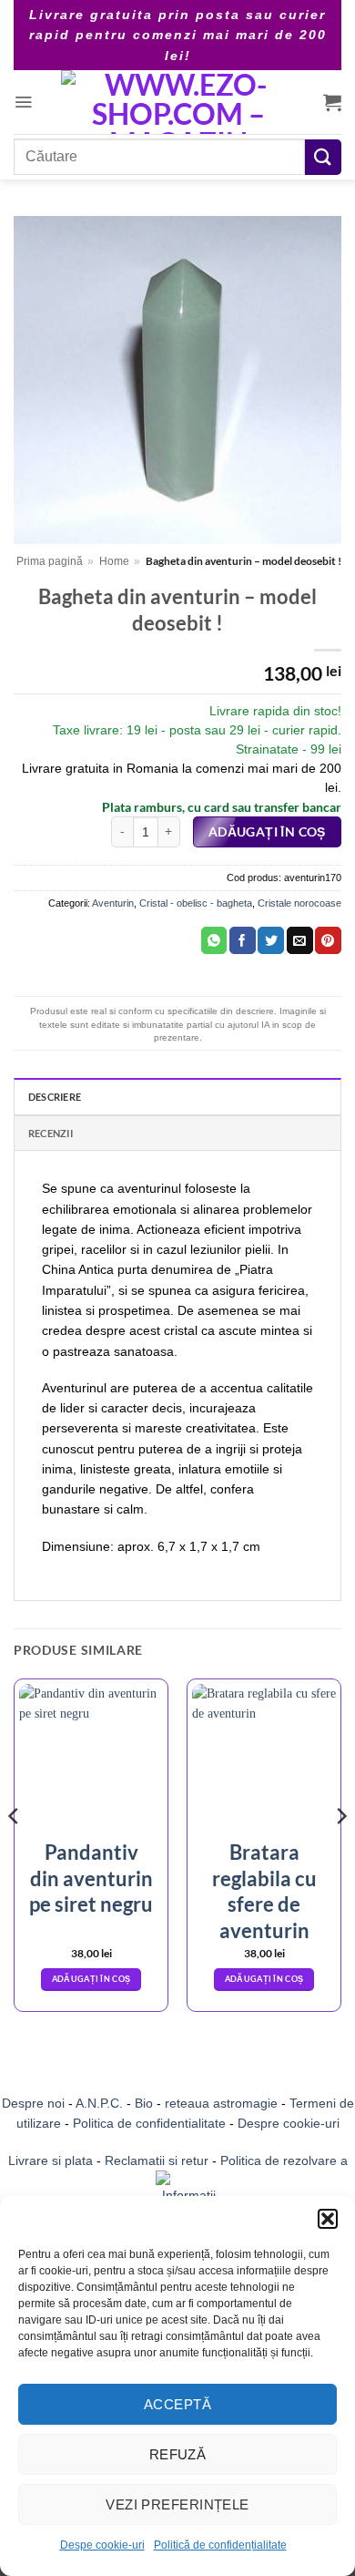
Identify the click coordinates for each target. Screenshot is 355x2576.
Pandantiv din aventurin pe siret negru (91, 1878)
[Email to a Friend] (300, 940)
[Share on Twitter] (271, 940)
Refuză (178, 2454)
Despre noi (33, 2103)
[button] (328, 2219)
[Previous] (15, 1852)
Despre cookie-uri (289, 2123)
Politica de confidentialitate (149, 2123)
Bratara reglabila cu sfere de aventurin (264, 1891)
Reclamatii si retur (157, 2160)
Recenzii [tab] (51, 1133)
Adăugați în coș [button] (91, 1979)
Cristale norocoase (299, 903)
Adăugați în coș (267, 832)
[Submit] (323, 157)
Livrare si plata (51, 2160)
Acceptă (177, 2404)
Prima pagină (50, 561)
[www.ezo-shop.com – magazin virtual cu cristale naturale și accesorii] (178, 102)
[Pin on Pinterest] (328, 940)
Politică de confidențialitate (220, 2545)
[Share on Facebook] (243, 940)
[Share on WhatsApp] (214, 940)
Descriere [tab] (55, 1097)
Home (114, 561)
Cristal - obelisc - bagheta (196, 903)
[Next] (340, 1852)
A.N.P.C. (99, 2103)
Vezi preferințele (177, 2504)
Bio (144, 2103)
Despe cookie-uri (102, 2545)
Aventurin (113, 903)
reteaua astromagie (221, 2103)
